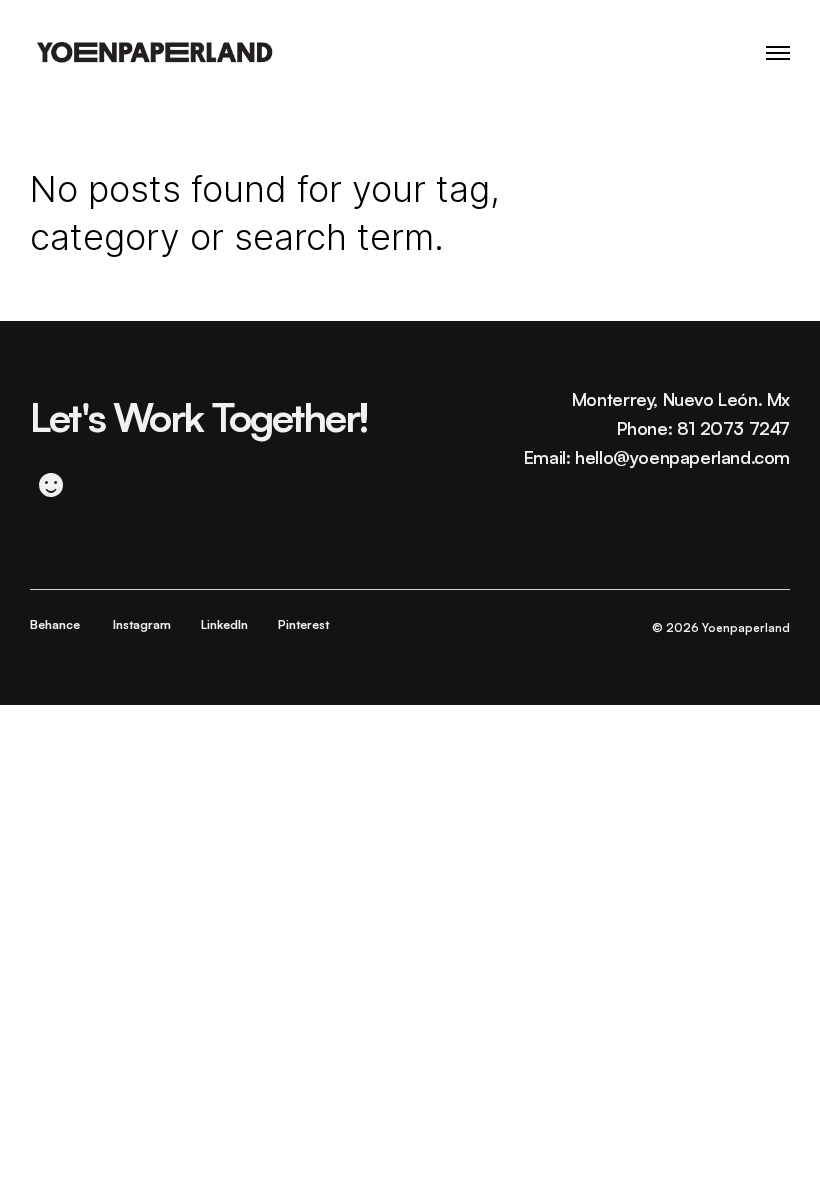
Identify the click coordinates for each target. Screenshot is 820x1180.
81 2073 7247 (733, 428)
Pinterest (303, 624)
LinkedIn (224, 624)
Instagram (142, 624)
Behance (55, 624)
